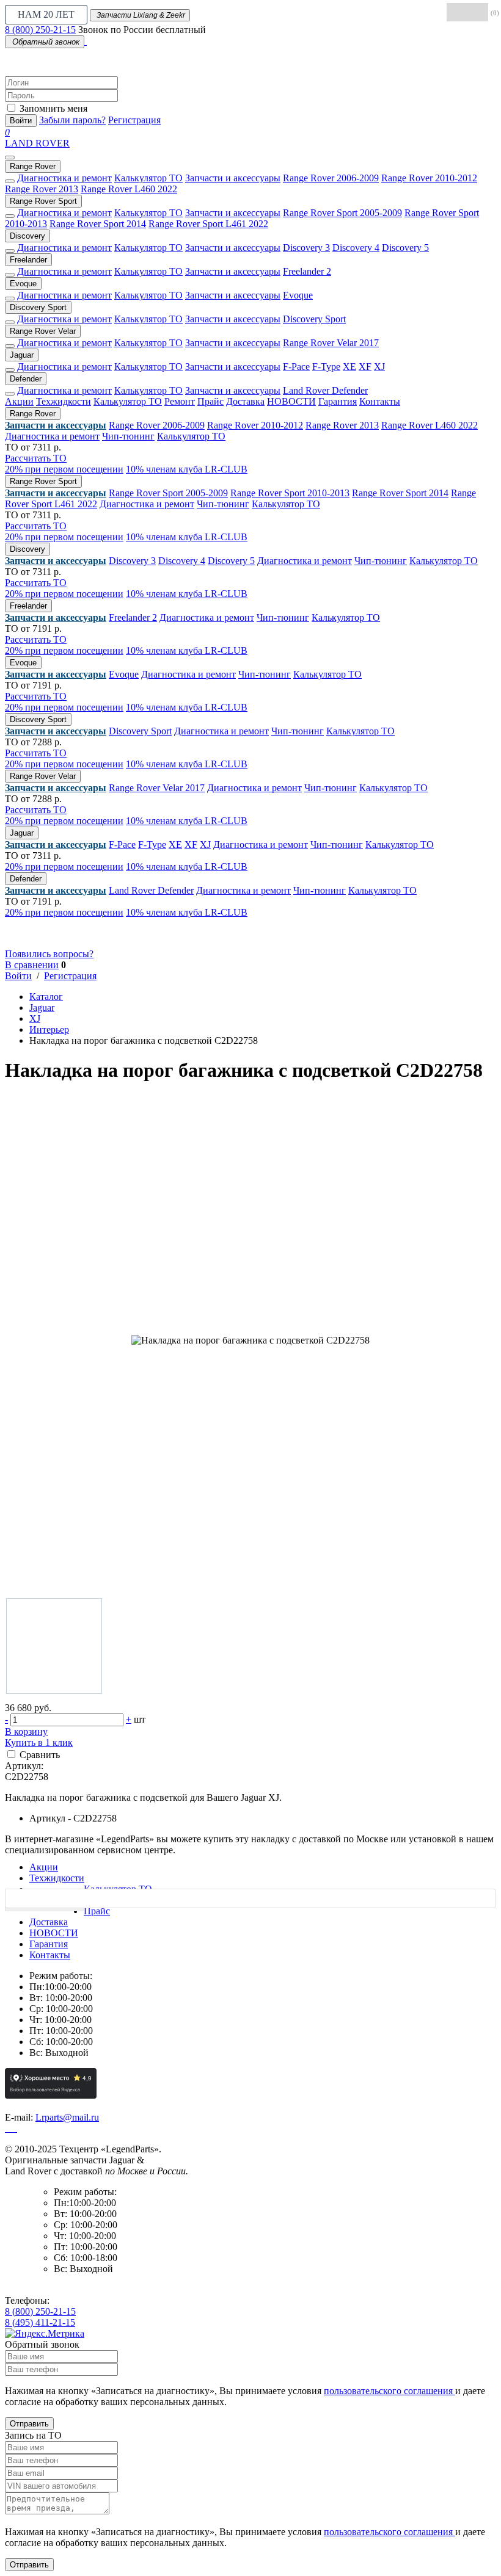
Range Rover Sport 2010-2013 (290, 493)
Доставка (245, 401)
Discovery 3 (306, 248)
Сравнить (40, 1755)
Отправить (29, 2424)
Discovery (27, 236)
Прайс (210, 401)
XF (365, 367)
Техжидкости (64, 401)
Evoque (23, 284)
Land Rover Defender (325, 390)
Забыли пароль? (72, 120)
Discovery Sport (38, 307)
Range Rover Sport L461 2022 (208, 224)
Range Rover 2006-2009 (331, 178)
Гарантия (338, 401)
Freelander (28, 260)
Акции (19, 401)
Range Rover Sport (43, 201)
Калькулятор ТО (148, 178)
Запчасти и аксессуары (233, 178)
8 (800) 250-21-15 (40, 30)
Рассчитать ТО (36, 458)
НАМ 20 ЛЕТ (46, 14)
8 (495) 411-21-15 (40, 2322)
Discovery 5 (405, 248)
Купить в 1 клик (39, 1742)
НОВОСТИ (291, 401)
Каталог (46, 997)
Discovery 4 (356, 248)
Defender (26, 379)
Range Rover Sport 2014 (98, 224)
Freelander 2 (307, 271)
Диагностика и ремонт (64, 178)
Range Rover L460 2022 (129, 189)
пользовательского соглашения (389, 2391)
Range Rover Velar (43, 331)
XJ (379, 367)
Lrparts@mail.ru (67, 2117)
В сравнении (32, 965)
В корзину (26, 1731)
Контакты (380, 401)
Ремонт (180, 401)
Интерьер (49, 1029)
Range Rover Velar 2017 (331, 343)
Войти (21, 121)
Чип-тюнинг (128, 436)
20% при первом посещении (64, 469)
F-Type (326, 367)
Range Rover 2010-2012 (429, 178)
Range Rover (33, 166)
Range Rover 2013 (42, 189)
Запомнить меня (53, 108)
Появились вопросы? (49, 954)
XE (349, 367)
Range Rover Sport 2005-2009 (342, 213)
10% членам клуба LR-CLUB (187, 469)
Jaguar (22, 355)
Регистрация (134, 120)
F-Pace (296, 367)
